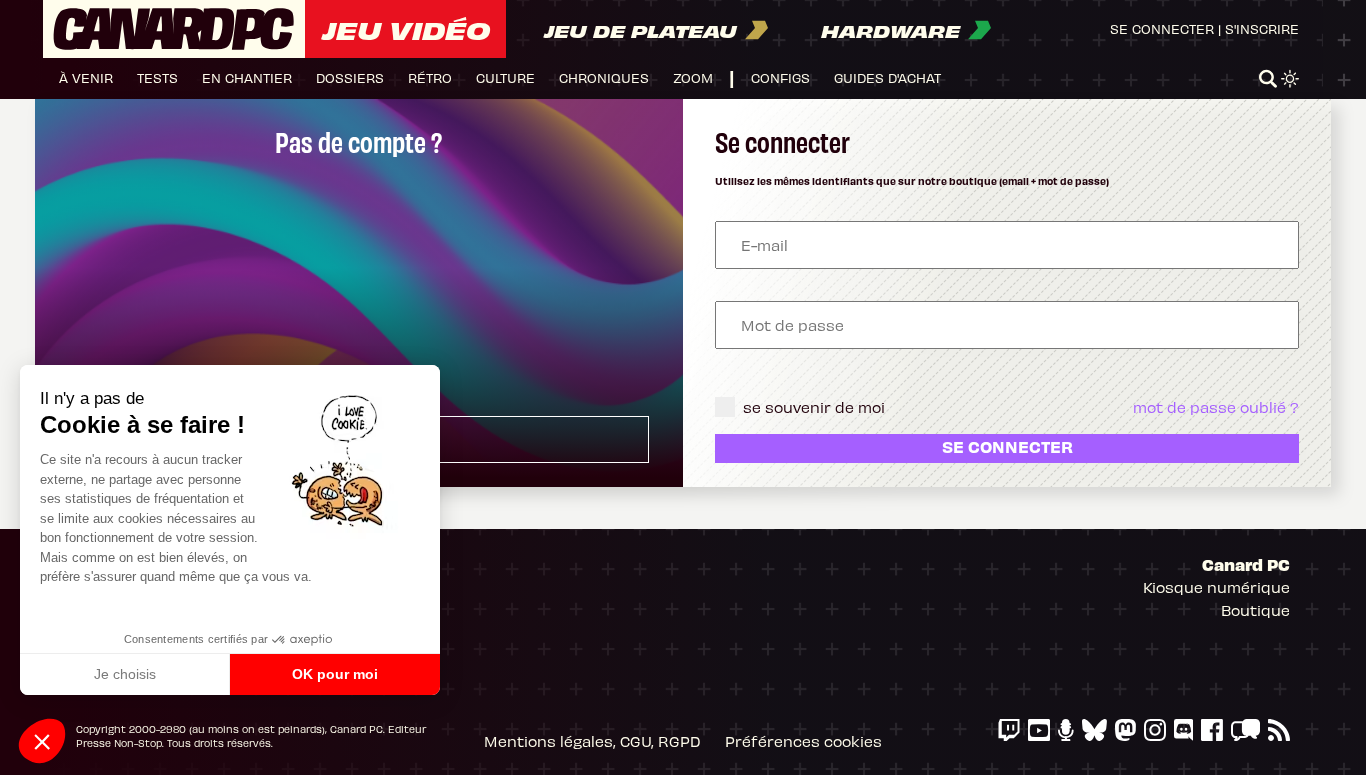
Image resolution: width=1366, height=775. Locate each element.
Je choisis (125, 674)
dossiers (350, 77)
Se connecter (1162, 28)
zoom (693, 77)
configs (780, 77)
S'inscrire (1262, 28)
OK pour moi (335, 674)
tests (157, 77)
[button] (42, 741)
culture (505, 77)
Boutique (1255, 610)
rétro (430, 77)
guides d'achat (887, 77)
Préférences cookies (803, 741)
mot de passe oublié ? (1216, 407)
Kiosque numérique (1216, 587)
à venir (86, 77)
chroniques (604, 77)
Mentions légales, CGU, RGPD (592, 741)
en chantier (247, 77)
